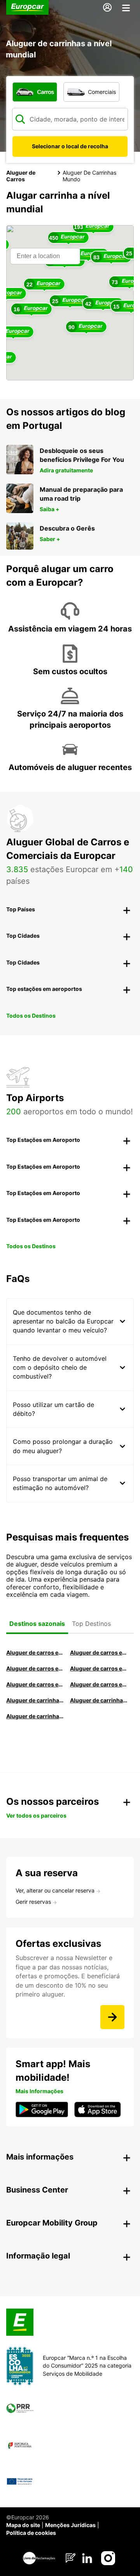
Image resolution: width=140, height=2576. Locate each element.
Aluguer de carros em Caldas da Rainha (99, 1668)
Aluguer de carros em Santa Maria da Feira (35, 1684)
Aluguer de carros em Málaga (35, 1668)
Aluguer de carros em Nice (99, 1684)
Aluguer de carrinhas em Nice (35, 1700)
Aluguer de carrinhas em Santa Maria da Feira (99, 1700)
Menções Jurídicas (70, 2525)
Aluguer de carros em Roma (35, 1652)
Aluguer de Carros (21, 176)
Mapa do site (23, 2525)
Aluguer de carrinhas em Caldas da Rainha (35, 1716)
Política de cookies (31, 2533)
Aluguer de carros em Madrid (99, 1652)
